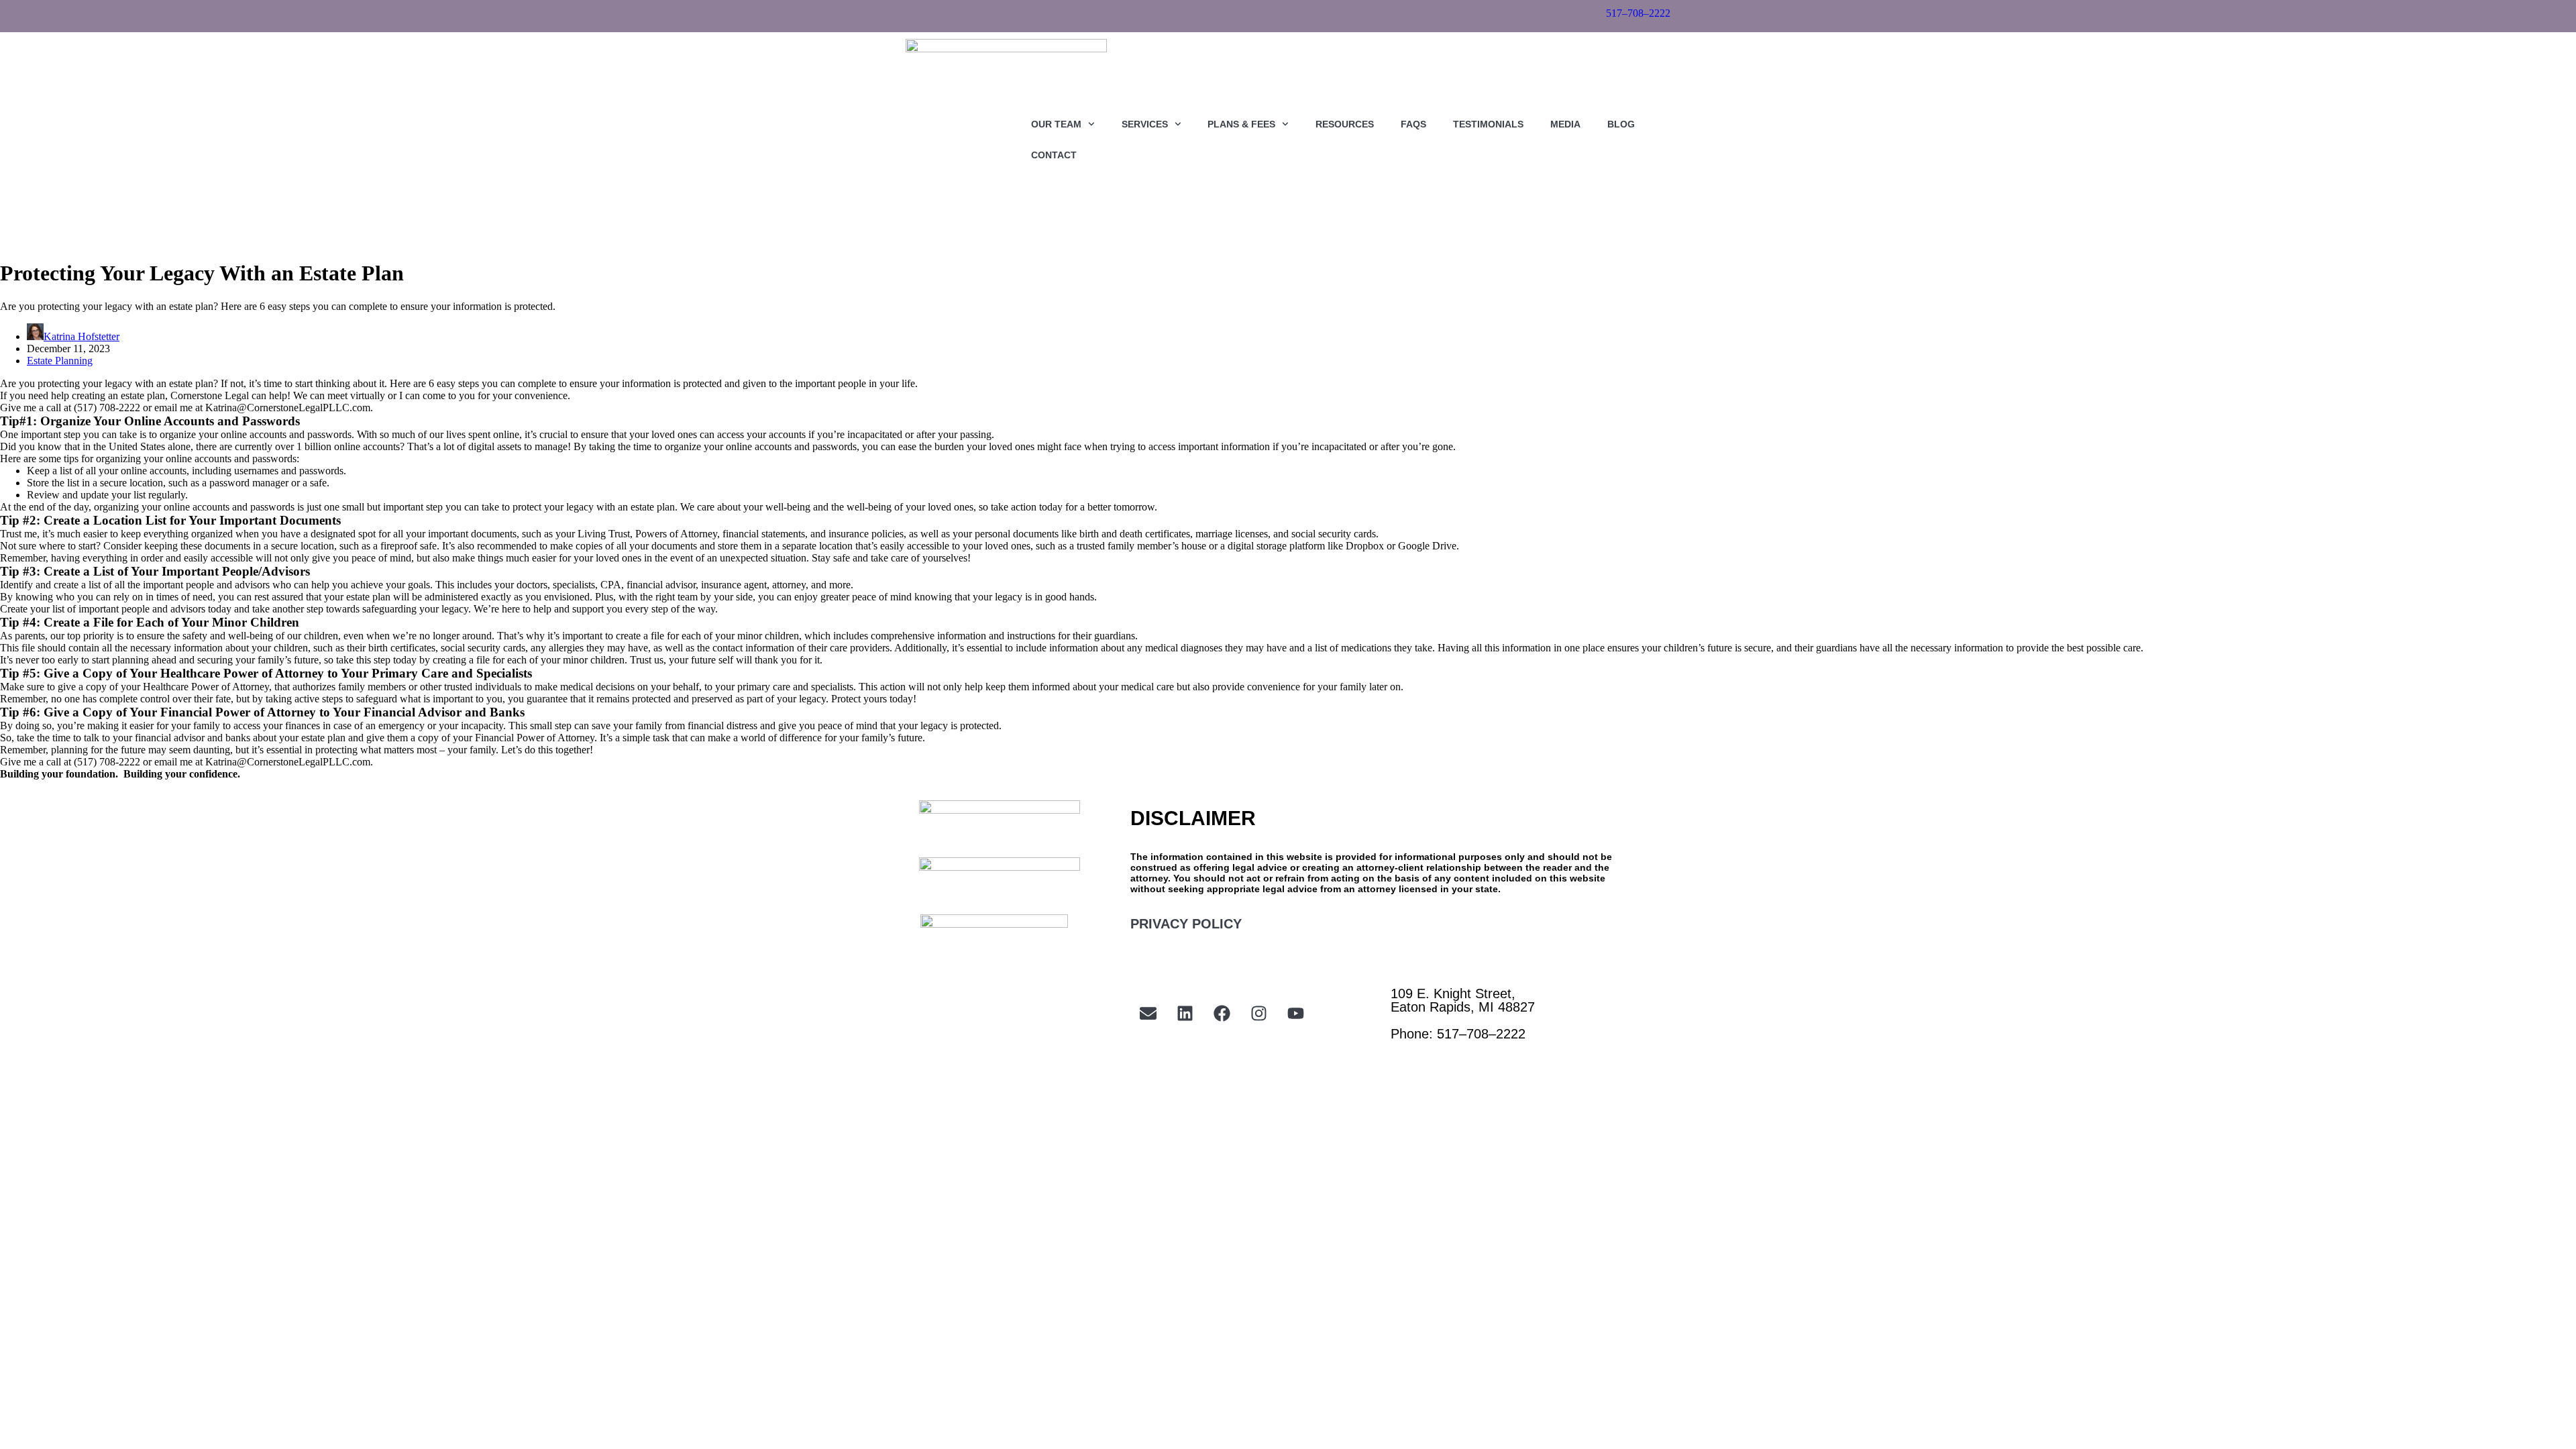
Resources (1345, 124)
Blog (1621, 124)
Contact (1054, 155)
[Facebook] (937, 16)
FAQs (1413, 124)
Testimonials (1488, 124)
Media (1565, 124)
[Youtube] (981, 16)
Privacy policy (1186, 924)
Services (1145, 124)
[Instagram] (959, 16)
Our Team (1056, 124)
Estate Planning (60, 361)
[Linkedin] (915, 16)
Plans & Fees (1241, 124)
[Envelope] (1148, 1014)
